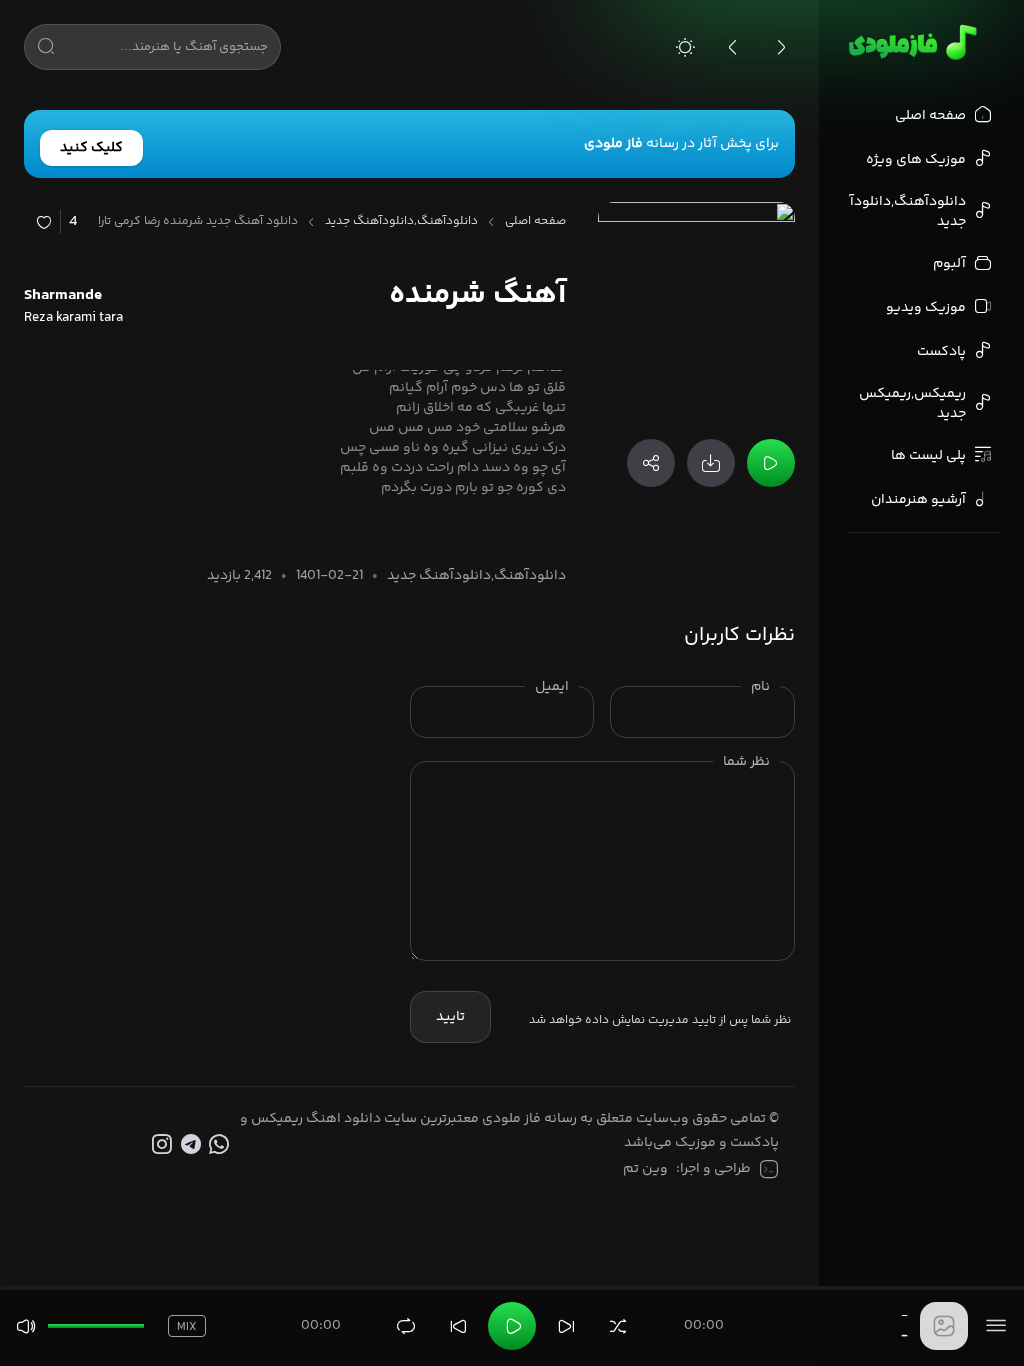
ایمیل (552, 687)
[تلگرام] (192, 1145)
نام (760, 687)
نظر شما (746, 762)
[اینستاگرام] (163, 1145)
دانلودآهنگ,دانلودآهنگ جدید (401, 222)
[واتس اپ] (221, 1145)
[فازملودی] (909, 42)
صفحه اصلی (535, 222)
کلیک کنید (91, 148)
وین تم (645, 1169)
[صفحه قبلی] (733, 47)
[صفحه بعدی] (781, 47)
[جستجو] (46, 50)
